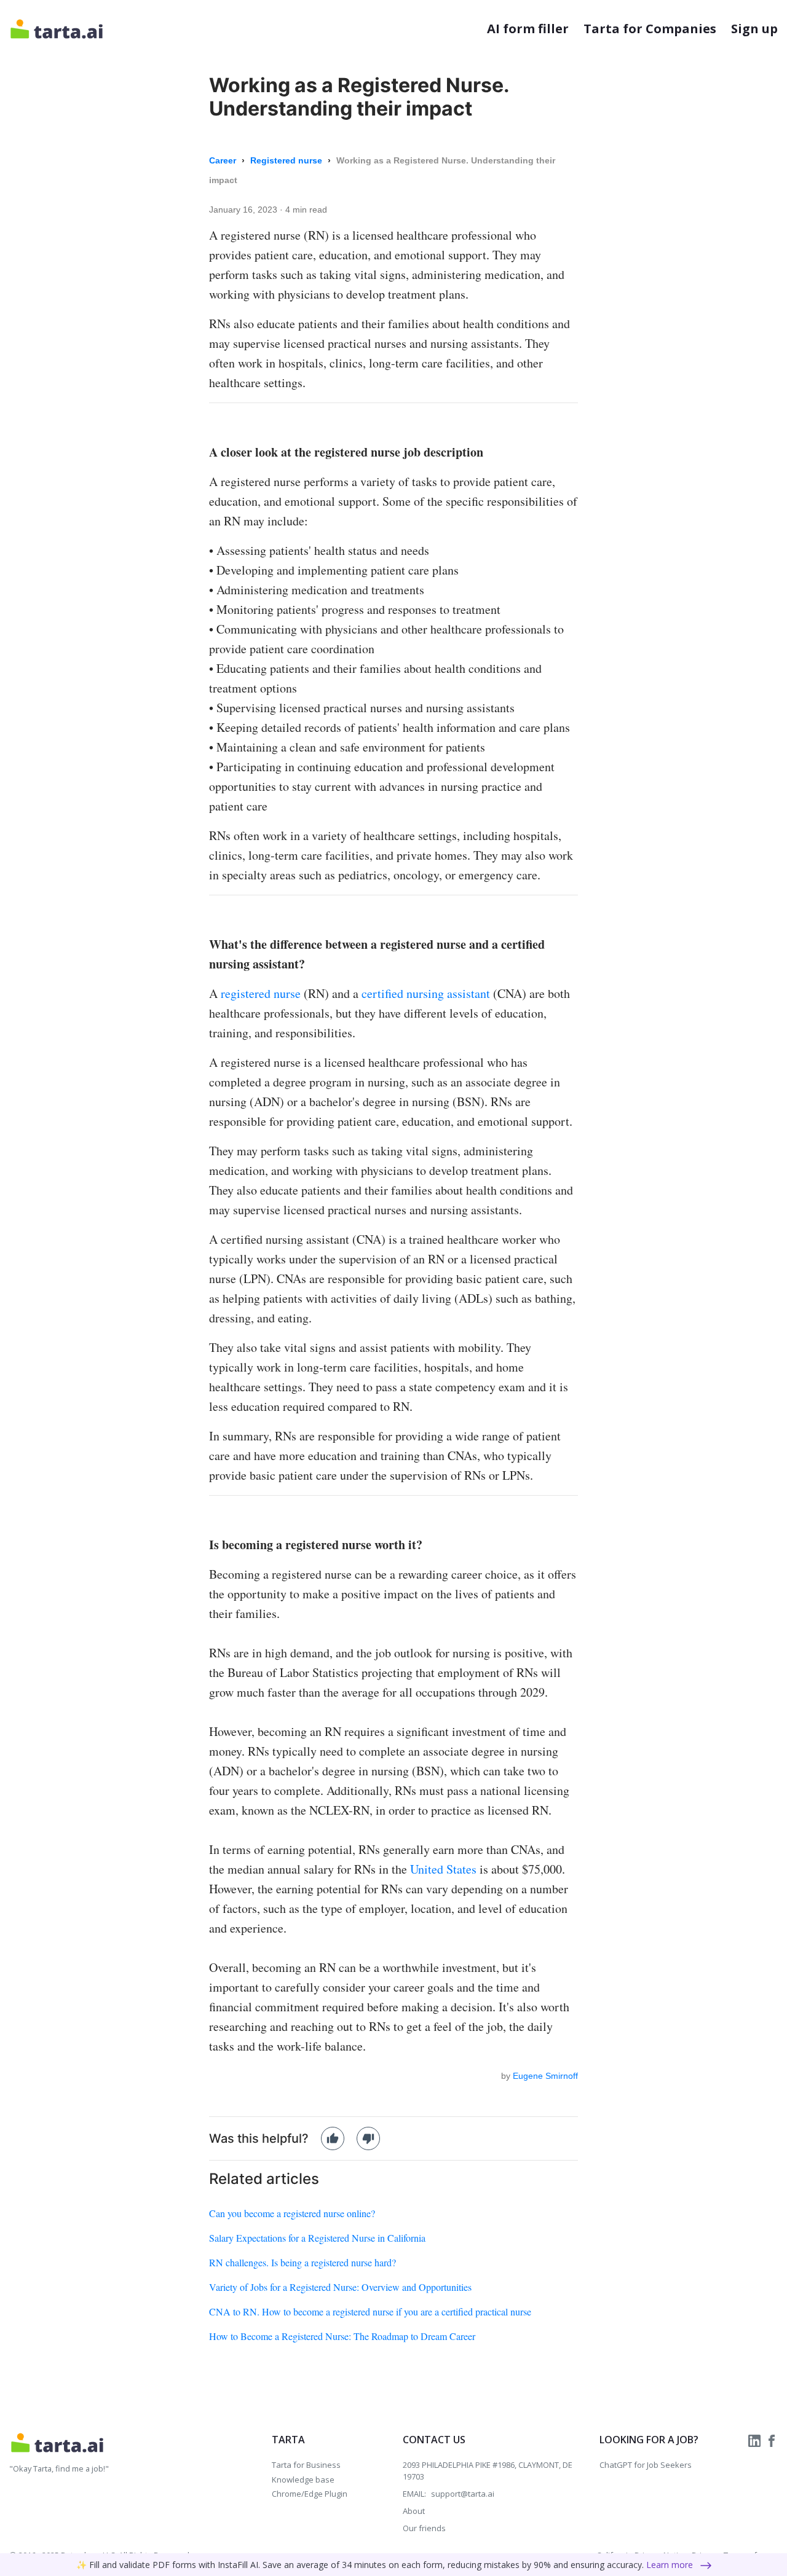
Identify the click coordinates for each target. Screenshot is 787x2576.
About (414, 2511)
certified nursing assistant (426, 993)
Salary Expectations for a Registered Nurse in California (317, 2238)
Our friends (424, 2528)
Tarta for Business (306, 2465)
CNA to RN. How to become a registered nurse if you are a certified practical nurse (370, 2311)
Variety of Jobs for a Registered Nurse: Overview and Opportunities (340, 2287)
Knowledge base (303, 2480)
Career (224, 160)
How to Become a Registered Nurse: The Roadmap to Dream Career (342, 2336)
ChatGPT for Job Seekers (646, 2465)
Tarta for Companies (650, 29)
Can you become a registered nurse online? (292, 2213)
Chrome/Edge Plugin (310, 2494)
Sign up (754, 29)
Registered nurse (287, 160)
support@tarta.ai (463, 2494)
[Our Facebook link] (772, 2440)
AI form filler (528, 29)
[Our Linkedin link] (756, 2440)
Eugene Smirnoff (545, 2076)
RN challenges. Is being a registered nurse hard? (303, 2262)
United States (443, 1869)
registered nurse (261, 993)
